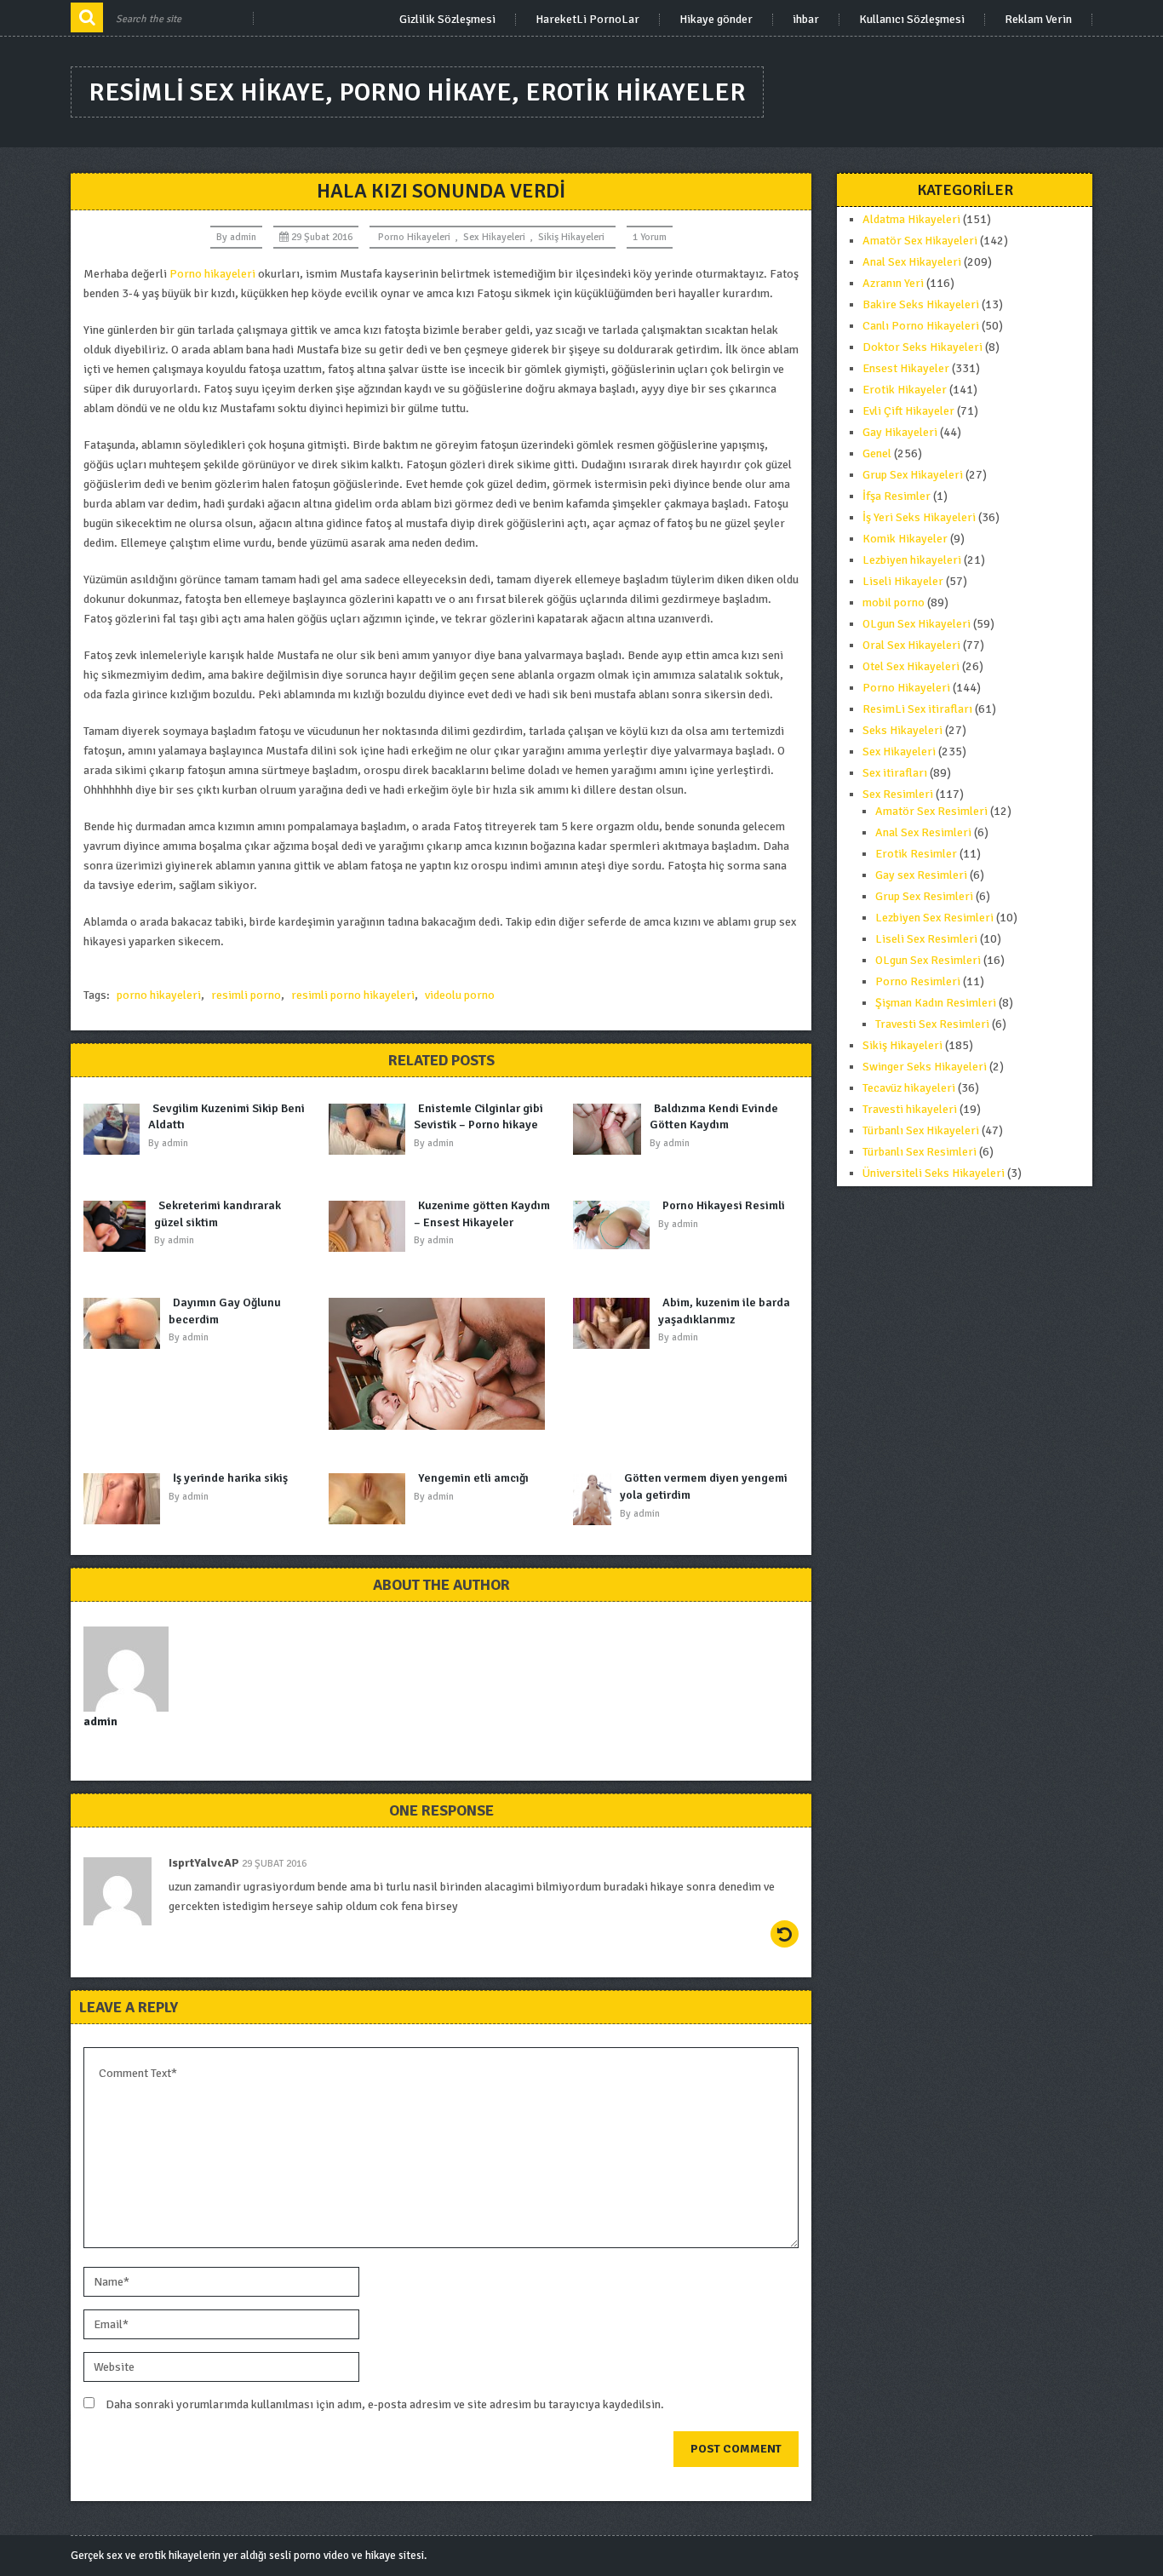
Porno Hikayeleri (414, 237)
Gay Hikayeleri (900, 432)
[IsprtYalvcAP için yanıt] (785, 1934)
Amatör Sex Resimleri (931, 811)
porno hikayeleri (159, 995)
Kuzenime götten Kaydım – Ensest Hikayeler (482, 1214)
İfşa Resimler (897, 496)
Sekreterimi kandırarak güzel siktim (218, 1214)
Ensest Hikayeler (906, 368)
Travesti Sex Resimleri (932, 1024)
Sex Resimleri (898, 794)
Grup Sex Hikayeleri (913, 475)
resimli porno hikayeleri (353, 995)
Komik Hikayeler (905, 539)
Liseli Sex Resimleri (926, 939)
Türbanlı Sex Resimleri (920, 1152)
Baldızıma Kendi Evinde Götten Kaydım (714, 1117)
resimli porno (246, 995)
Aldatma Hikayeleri (911, 219)
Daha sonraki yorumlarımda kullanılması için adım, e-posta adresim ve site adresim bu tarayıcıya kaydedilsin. (385, 2404)
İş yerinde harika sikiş (230, 1478)
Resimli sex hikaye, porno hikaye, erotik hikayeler (417, 92)
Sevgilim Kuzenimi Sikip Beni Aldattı (226, 1117)
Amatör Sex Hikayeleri (920, 241)
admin (243, 237)
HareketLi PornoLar (587, 20)
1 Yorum (650, 237)
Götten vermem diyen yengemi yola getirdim (704, 1486)
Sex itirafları (895, 773)
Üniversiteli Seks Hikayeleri (934, 1173)
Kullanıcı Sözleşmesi (912, 20)
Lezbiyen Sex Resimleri (934, 918)
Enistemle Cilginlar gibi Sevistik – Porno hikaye (478, 1117)
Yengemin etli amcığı (473, 1478)
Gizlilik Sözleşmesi (447, 20)
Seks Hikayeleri (902, 730)
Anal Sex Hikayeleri (912, 262)
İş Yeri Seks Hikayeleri (919, 517)
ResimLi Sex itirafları (917, 709)
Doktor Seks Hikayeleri (922, 347)
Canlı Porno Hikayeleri (921, 326)
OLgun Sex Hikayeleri (917, 624)
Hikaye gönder (716, 20)
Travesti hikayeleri (910, 1109)
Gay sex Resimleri (921, 875)
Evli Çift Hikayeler (908, 411)
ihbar (806, 20)
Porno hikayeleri (212, 274)
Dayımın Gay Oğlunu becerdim (225, 1311)
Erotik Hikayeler (905, 390)
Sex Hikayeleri (494, 237)
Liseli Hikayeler (903, 581)
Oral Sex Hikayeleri (911, 645)
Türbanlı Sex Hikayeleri (921, 1130)
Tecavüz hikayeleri (909, 1088)
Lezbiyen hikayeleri (912, 560)
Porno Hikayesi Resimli (724, 1205)
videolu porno (460, 995)
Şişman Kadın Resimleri (936, 1003)
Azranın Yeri (893, 283)
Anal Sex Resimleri (923, 832)
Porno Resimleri (918, 981)
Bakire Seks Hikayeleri (921, 304)
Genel (877, 453)
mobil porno (894, 602)
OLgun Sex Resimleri (928, 960)
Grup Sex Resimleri (924, 896)
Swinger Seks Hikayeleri (925, 1067)
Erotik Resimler (916, 854)
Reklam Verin (1038, 20)
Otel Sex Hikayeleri (911, 666)
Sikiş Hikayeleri (571, 237)
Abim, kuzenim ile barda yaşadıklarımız (724, 1311)
